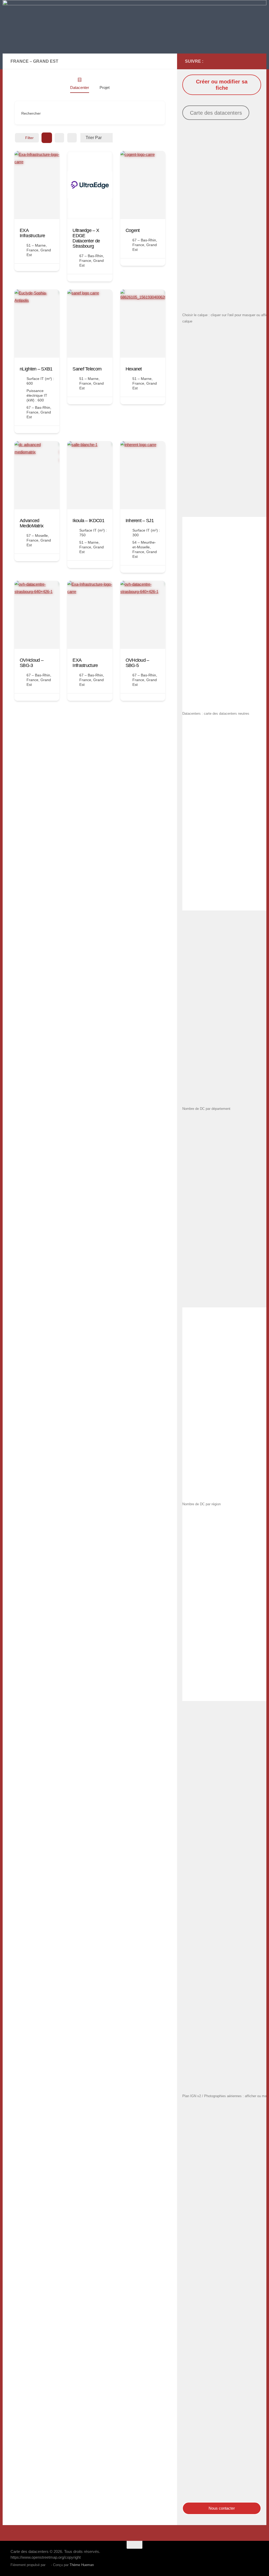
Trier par (94, 138)
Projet (105, 88)
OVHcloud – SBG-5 (137, 663)
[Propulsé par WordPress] (48, 2565)
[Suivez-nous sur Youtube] (247, 61)
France (32, 250)
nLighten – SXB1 (36, 369)
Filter (29, 138)
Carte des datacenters (216, 113)
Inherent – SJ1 (140, 521)
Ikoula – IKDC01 (88, 521)
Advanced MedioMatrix (32, 523)
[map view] (72, 138)
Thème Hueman (82, 2565)
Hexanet (134, 369)
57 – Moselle (37, 536)
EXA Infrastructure (32, 233)
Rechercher (31, 113)
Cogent (133, 230)
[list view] (59, 138)
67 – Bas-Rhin (91, 256)
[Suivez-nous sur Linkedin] (239, 61)
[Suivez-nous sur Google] (230, 61)
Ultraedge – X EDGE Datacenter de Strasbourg (86, 238)
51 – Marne (36, 245)
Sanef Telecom (87, 369)
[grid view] (47, 138)
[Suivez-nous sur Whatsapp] (255, 61)
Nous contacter (222, 2508)
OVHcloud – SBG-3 (32, 663)
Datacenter (80, 88)
